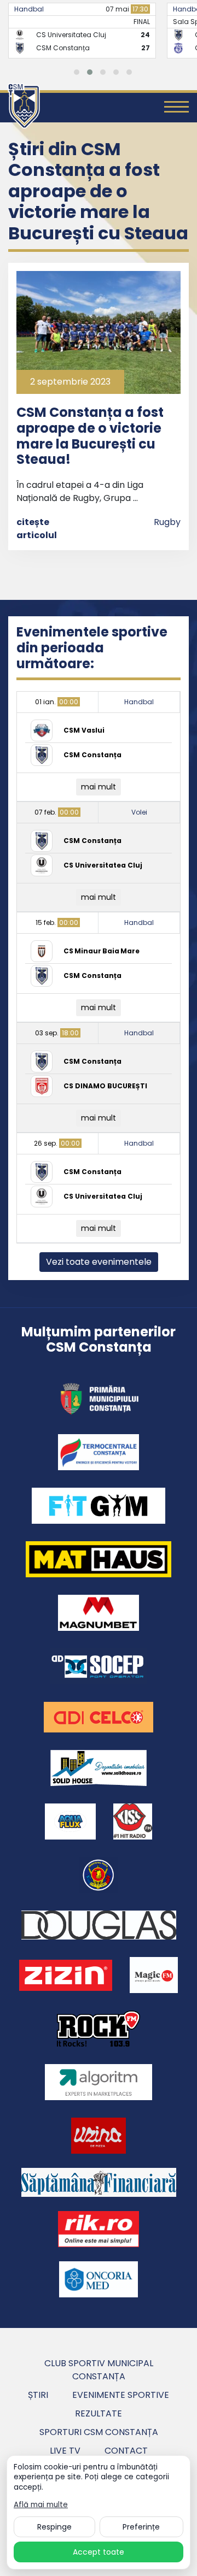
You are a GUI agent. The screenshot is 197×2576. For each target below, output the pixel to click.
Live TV (65, 2451)
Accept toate (99, 2552)
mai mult (99, 787)
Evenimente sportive (121, 2395)
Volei (139, 812)
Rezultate (99, 2413)
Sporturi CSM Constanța (99, 2432)
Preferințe (141, 2527)
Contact (126, 2451)
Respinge (54, 2527)
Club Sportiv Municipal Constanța (99, 2370)
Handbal (29, 9)
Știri (38, 2395)
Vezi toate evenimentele (99, 1262)
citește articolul (37, 529)
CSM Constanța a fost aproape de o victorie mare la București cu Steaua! (90, 436)
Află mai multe (41, 2505)
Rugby (167, 522)
